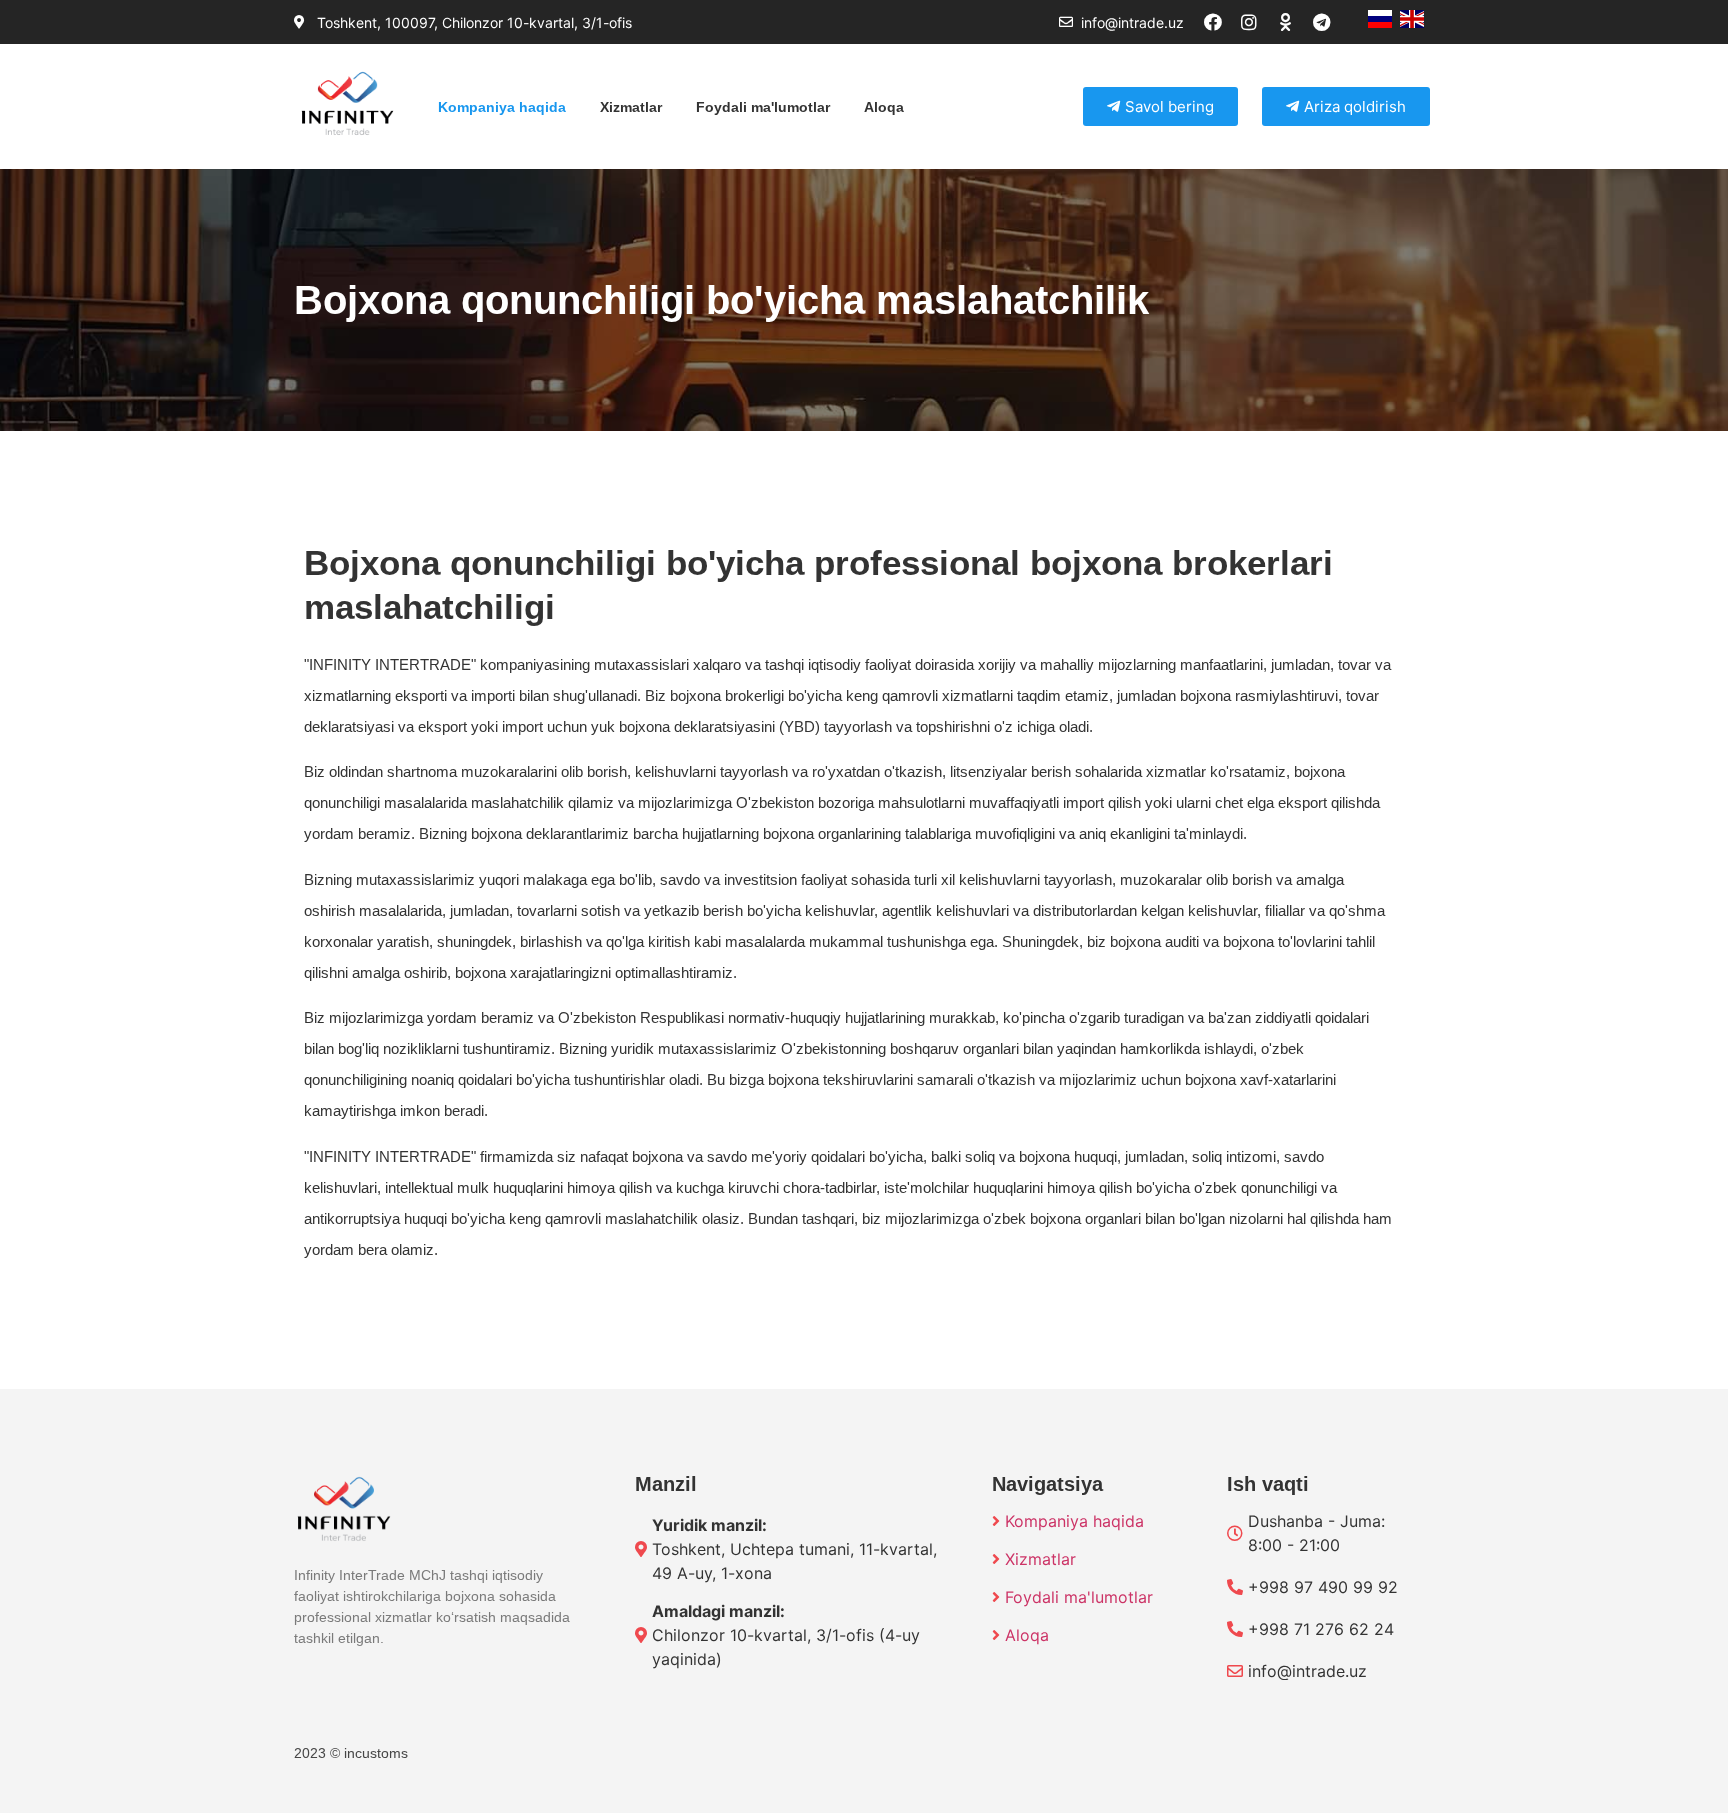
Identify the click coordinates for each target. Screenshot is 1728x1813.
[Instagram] (1258, 22)
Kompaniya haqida (502, 107)
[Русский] (1380, 22)
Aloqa (884, 107)
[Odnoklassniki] (1294, 22)
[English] (1412, 22)
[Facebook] (1222, 22)
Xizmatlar (631, 107)
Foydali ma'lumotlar (763, 107)
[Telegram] (1330, 22)
